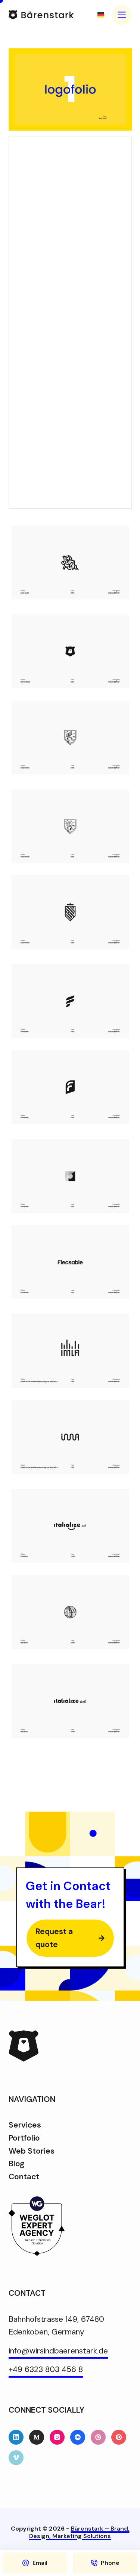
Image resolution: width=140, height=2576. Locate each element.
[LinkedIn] (16, 2437)
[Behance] (78, 2437)
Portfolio (24, 2138)
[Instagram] (57, 2437)
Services (25, 2125)
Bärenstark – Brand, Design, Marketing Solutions (79, 2532)
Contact (24, 2177)
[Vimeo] (16, 2458)
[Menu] (122, 15)
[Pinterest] (119, 2437)
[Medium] (37, 2437)
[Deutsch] (101, 15)
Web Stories (32, 2151)
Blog (16, 2164)
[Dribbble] (98, 2437)
